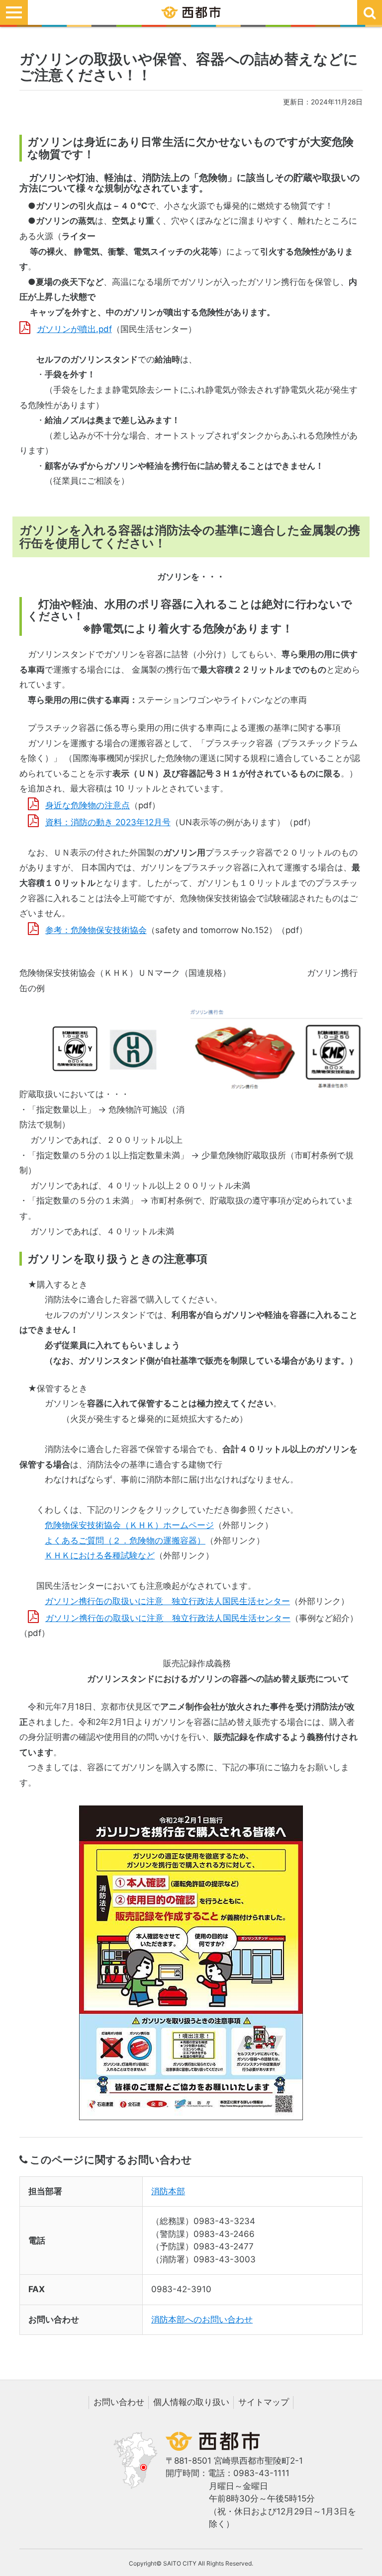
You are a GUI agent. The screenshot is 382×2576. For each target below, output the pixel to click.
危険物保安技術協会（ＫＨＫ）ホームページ (129, 1525)
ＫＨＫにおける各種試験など (100, 1555)
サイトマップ (264, 2402)
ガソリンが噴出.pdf (74, 329)
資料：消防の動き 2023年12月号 (108, 822)
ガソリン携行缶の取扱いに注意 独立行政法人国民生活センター (167, 1601)
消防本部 (168, 2191)
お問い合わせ (119, 2402)
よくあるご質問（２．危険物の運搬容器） (125, 1541)
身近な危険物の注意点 (88, 805)
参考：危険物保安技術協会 (96, 930)
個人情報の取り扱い (191, 2402)
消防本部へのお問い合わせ (202, 2319)
